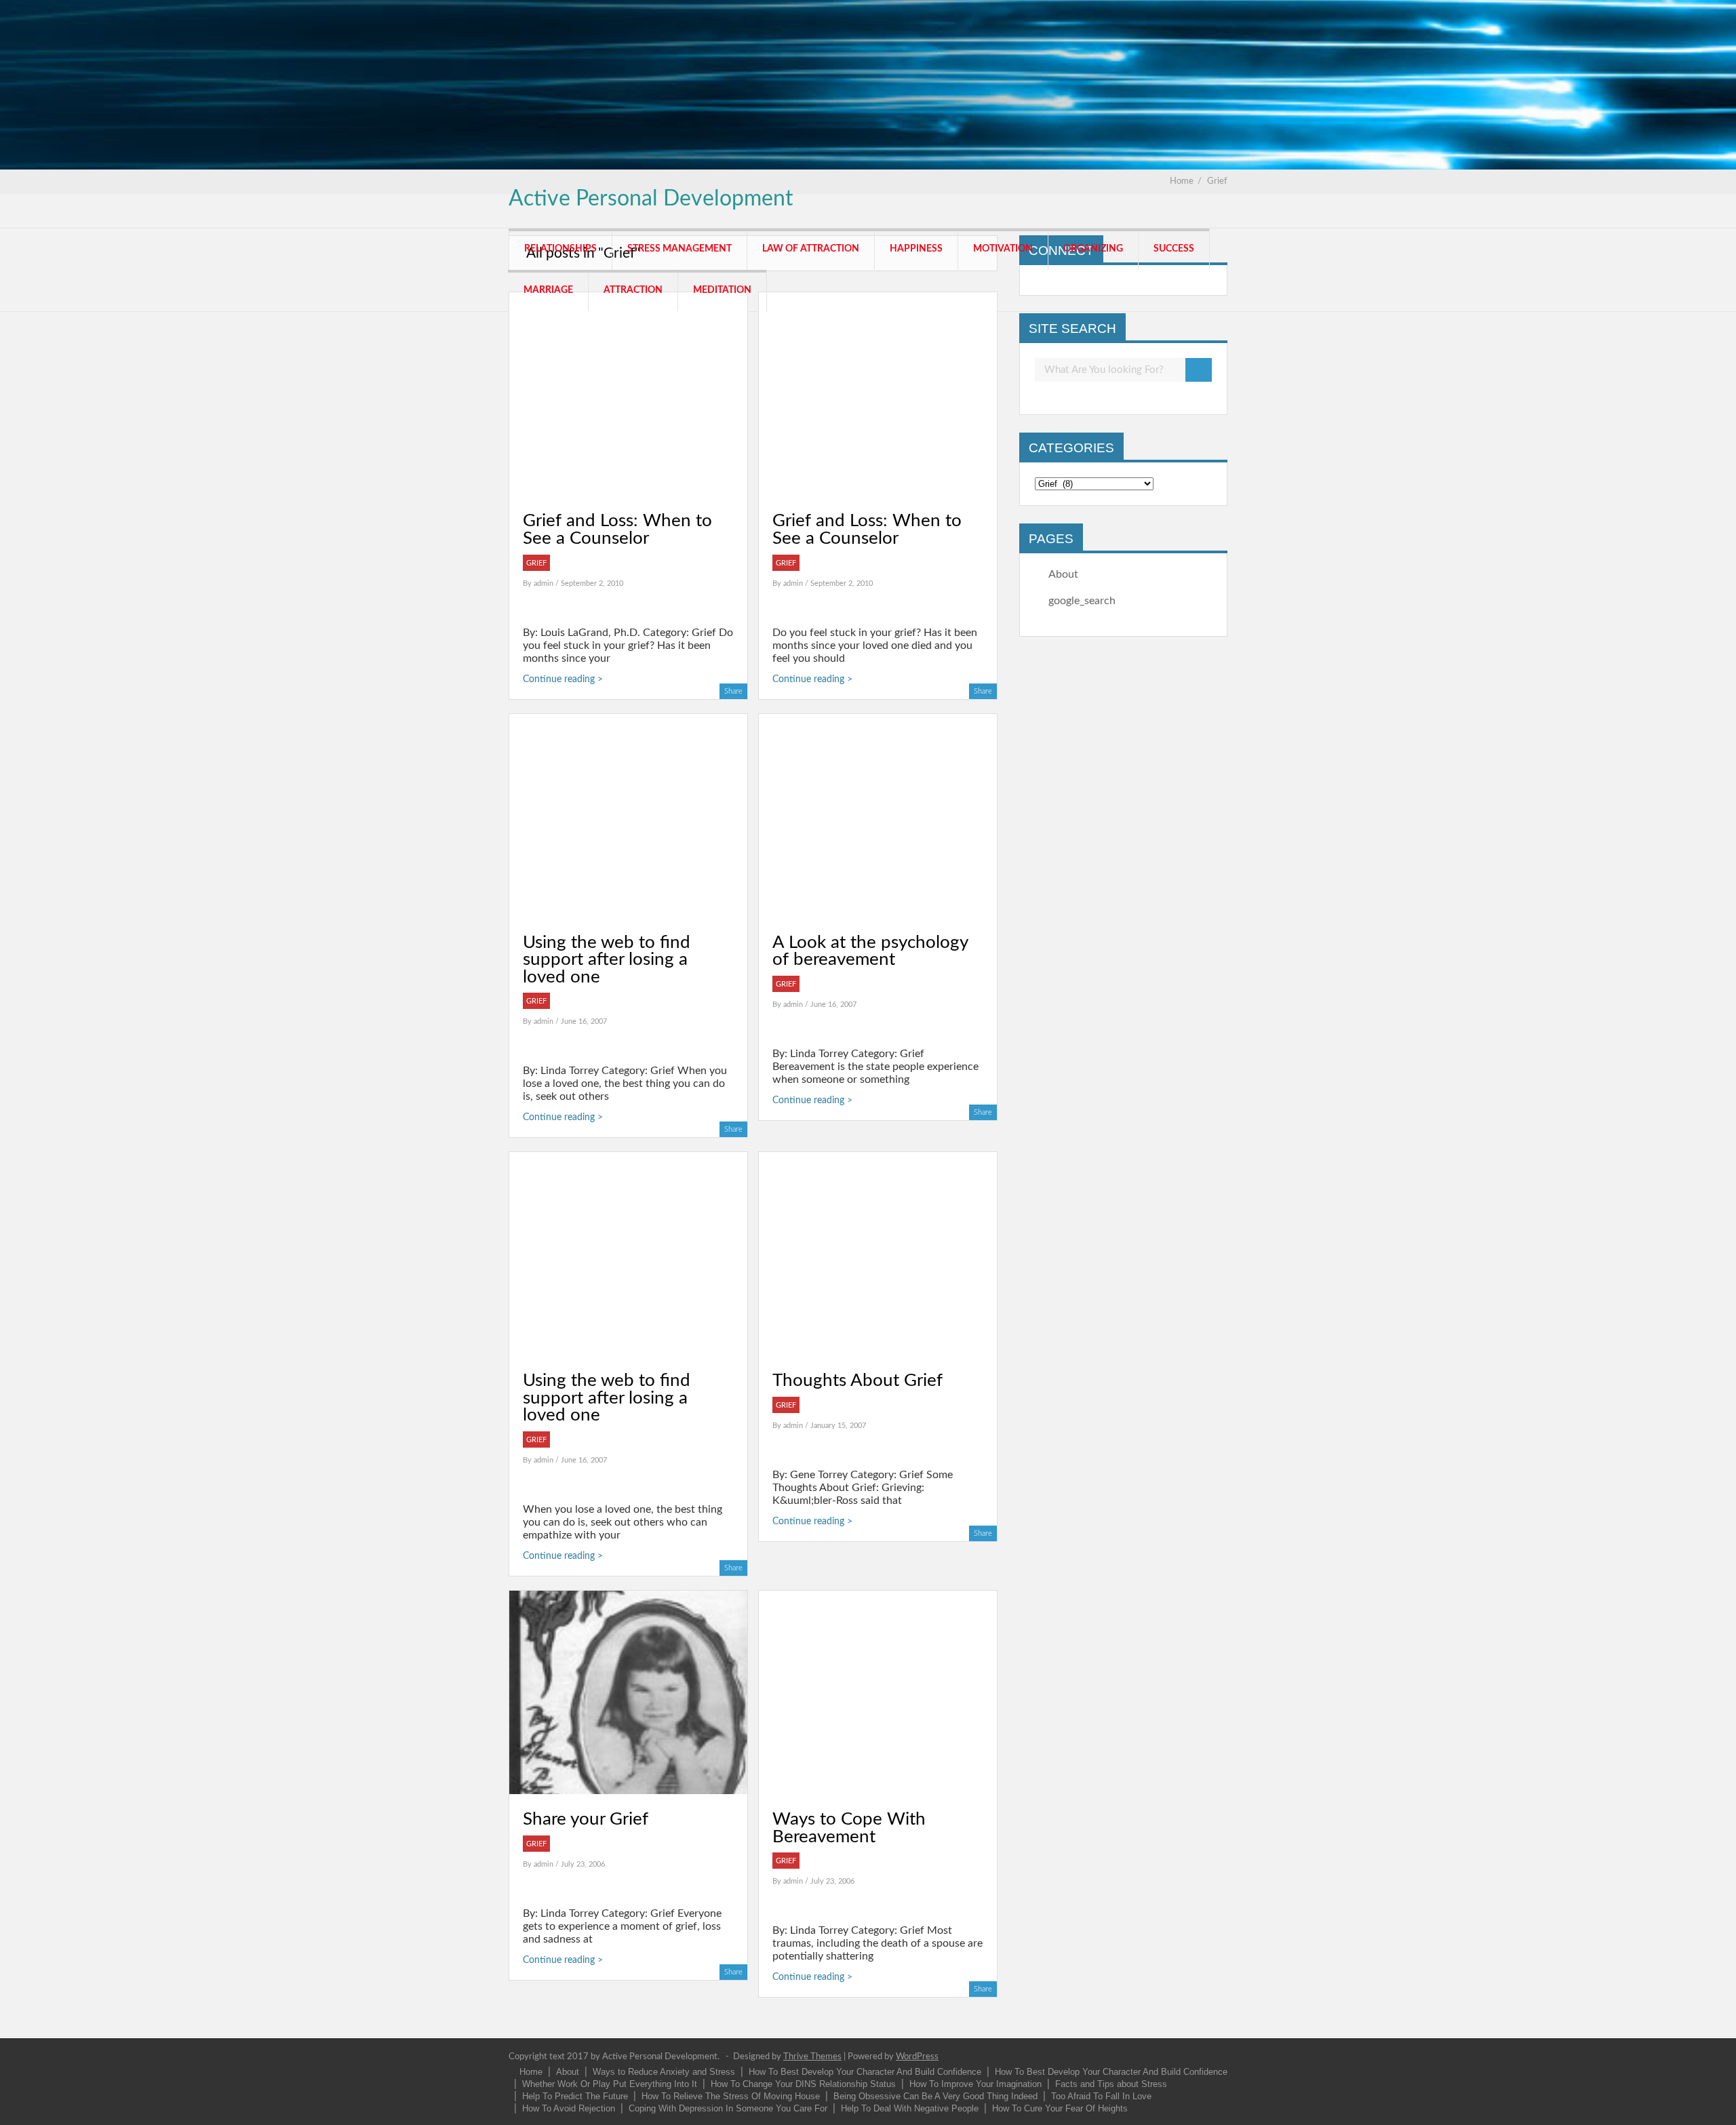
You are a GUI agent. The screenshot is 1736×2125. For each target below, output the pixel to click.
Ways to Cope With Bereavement (849, 1828)
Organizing (1093, 249)
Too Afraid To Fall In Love (1101, 2096)
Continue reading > (563, 679)
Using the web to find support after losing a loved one (607, 960)
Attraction (633, 290)
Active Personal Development (651, 199)
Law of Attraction (811, 249)
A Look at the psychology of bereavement (870, 951)
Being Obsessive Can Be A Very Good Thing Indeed (935, 2096)
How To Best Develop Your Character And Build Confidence (865, 2072)
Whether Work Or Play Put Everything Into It (610, 2084)
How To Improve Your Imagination (975, 2084)
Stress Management (679, 249)
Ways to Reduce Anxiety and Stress (664, 2072)
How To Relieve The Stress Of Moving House (731, 2096)
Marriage (548, 290)
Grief (536, 563)
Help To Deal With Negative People (910, 2108)
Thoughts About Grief (857, 1381)
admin (545, 583)
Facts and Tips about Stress (1111, 2084)
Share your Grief (586, 1819)
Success (1174, 249)
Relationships (560, 249)
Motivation (1003, 249)
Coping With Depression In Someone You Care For (728, 2108)
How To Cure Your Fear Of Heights (1060, 2108)
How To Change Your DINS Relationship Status (803, 2084)
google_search (1082, 601)
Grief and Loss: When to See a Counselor (617, 530)
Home (531, 2072)
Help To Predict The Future (575, 2096)
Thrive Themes (812, 2057)
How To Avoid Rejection (569, 2108)
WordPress (917, 2057)
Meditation (722, 290)
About (1063, 574)
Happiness (916, 249)
